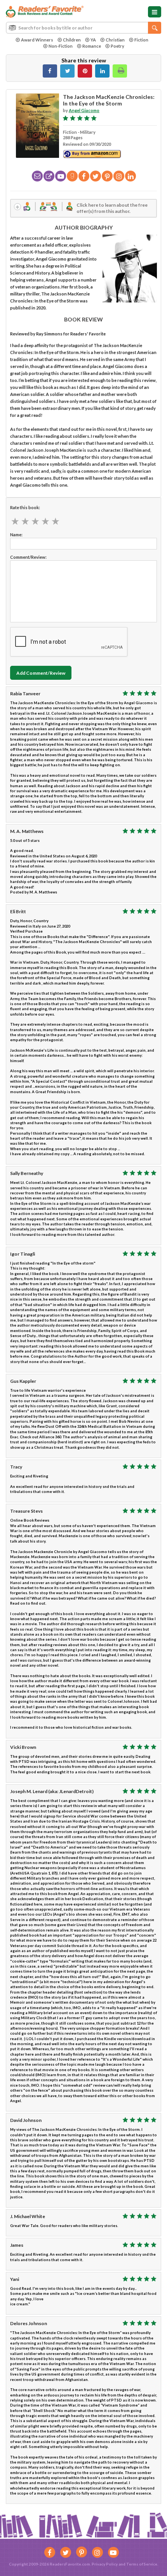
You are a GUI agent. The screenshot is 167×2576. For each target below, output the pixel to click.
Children (72, 40)
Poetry (117, 46)
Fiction (141, 40)
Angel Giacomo (84, 110)
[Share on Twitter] (67, 71)
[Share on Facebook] (50, 71)
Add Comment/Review (41, 673)
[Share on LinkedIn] (102, 71)
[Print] (120, 71)
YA (93, 40)
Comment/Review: (28, 557)
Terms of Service (142, 2564)
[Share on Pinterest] (85, 71)
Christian (115, 40)
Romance (92, 46)
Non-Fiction (61, 46)
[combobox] (83, 28)
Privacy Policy (105, 2564)
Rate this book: (25, 507)
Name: (16, 535)
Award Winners (37, 40)
